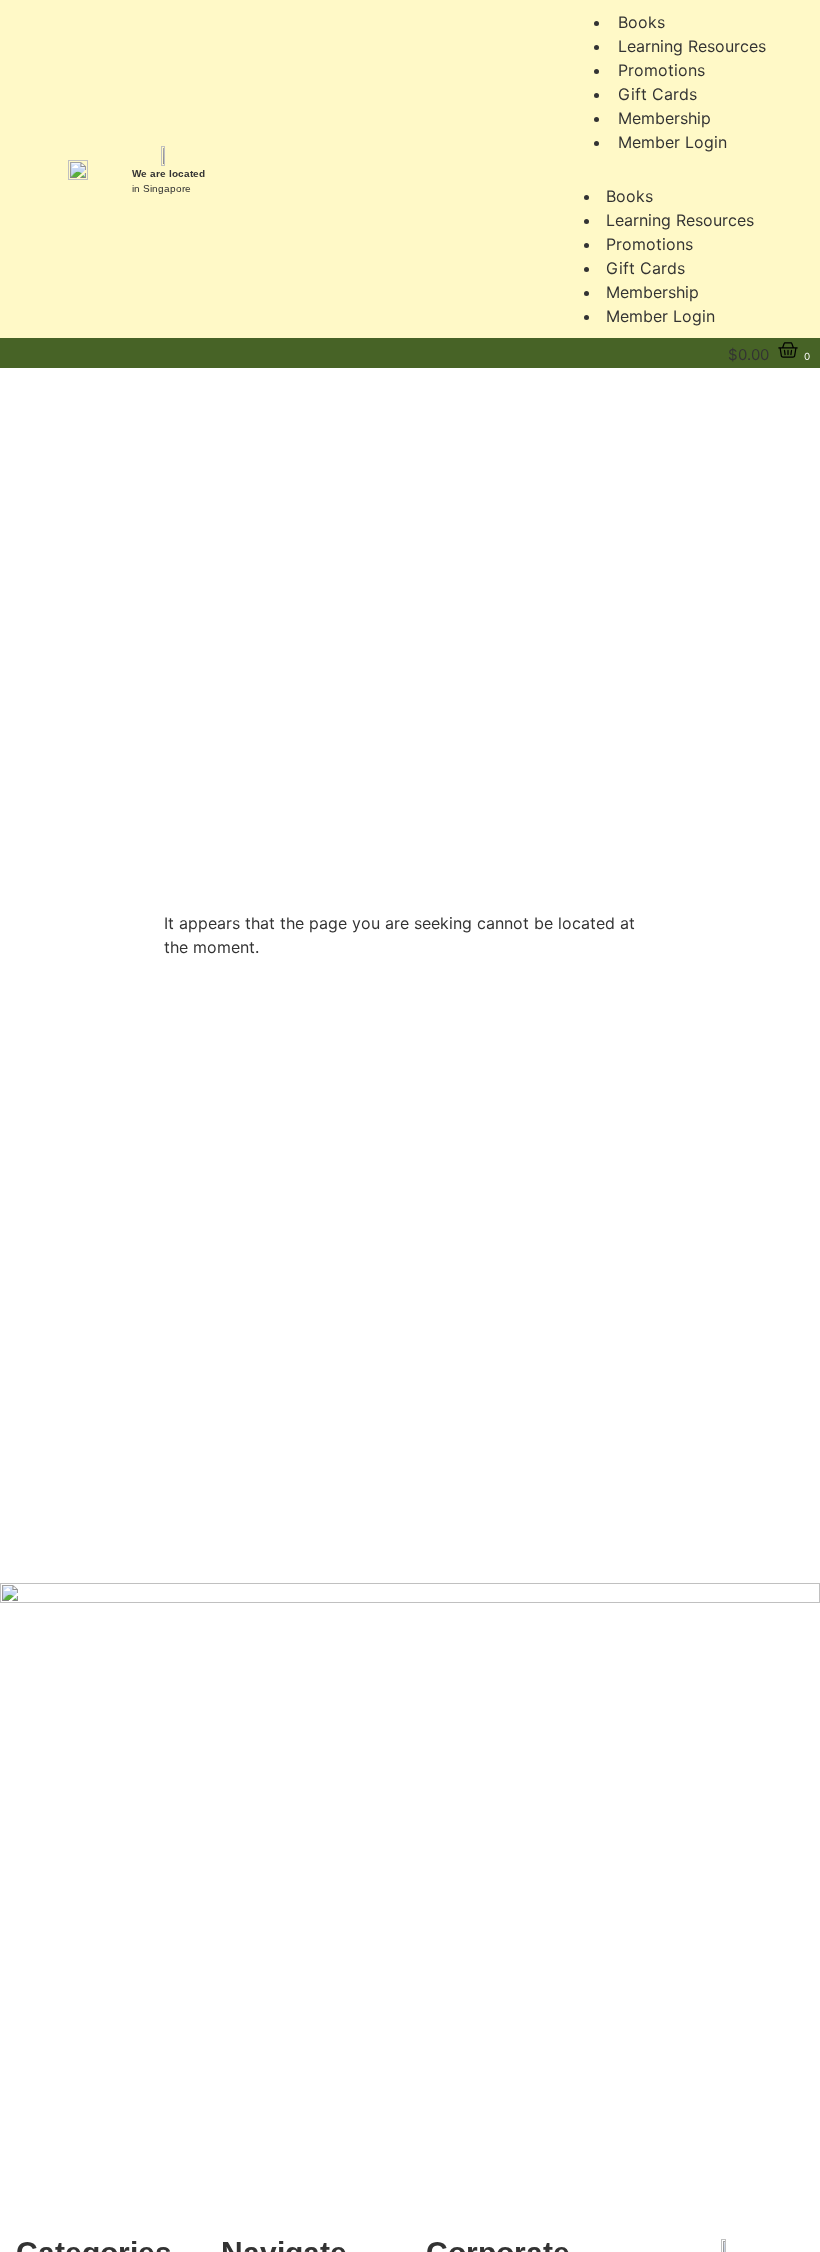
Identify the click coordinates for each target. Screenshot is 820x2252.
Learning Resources (680, 220)
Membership (652, 292)
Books (629, 196)
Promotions (649, 244)
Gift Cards (645, 268)
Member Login (672, 142)
